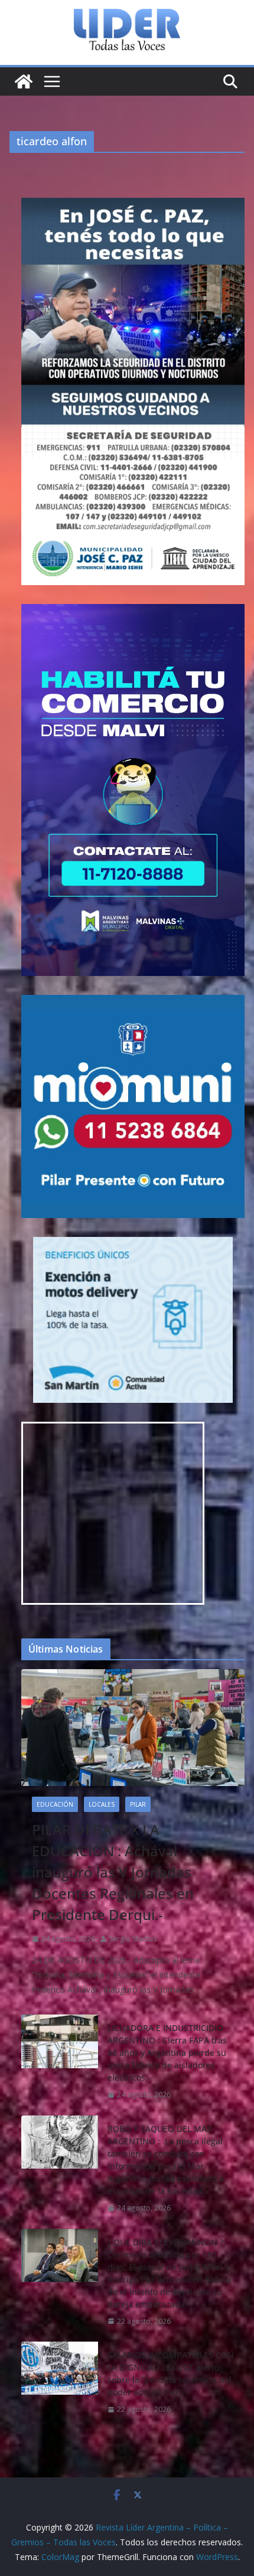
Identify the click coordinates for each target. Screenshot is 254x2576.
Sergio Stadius (133, 1939)
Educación (55, 1804)
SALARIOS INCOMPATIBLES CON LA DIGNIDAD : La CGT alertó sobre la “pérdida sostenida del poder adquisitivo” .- (171, 2373)
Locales (102, 1804)
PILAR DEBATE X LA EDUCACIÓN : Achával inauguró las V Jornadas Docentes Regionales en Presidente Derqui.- (113, 1872)
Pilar (138, 1804)
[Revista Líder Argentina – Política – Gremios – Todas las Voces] (24, 81)
